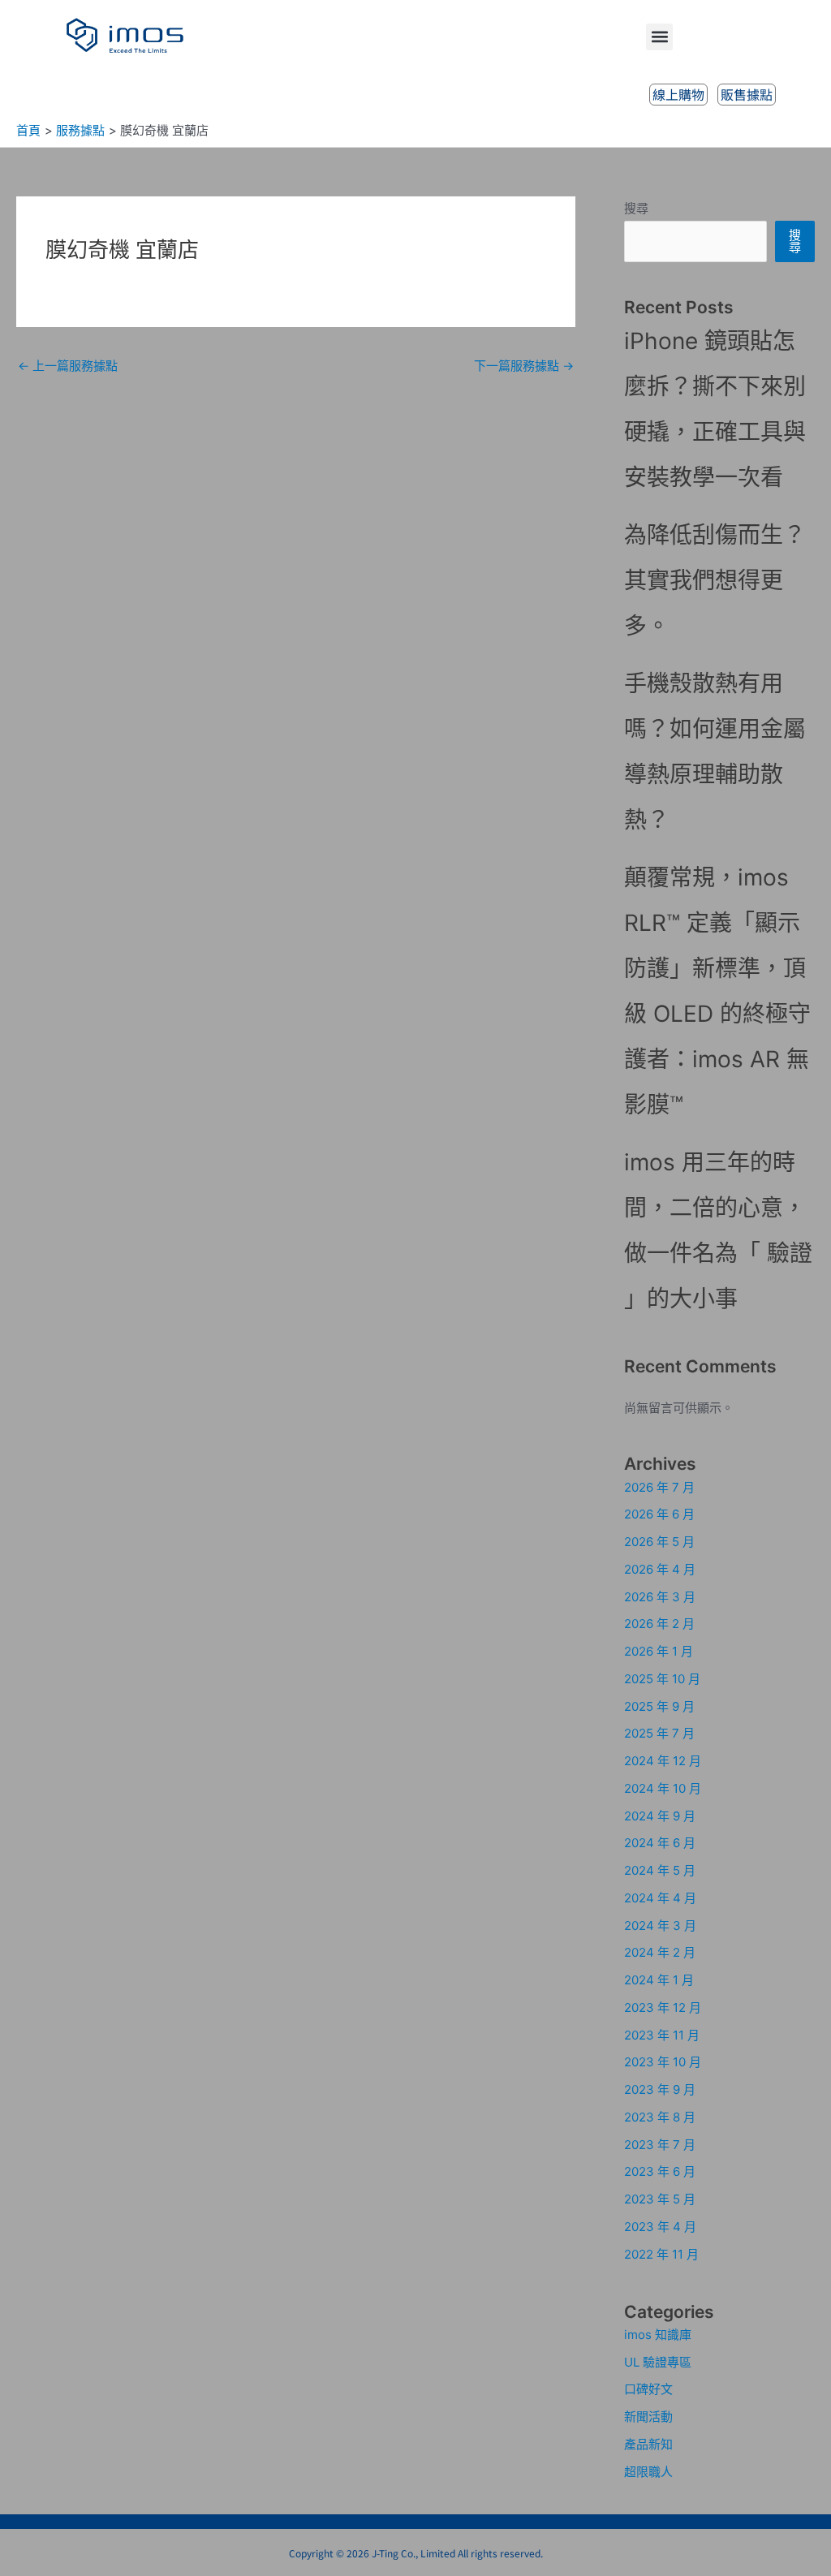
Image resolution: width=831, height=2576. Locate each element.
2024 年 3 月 (660, 1926)
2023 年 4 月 (660, 2227)
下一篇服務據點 (524, 366)
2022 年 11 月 (661, 2254)
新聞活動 (648, 2417)
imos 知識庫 (658, 2335)
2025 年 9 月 (659, 1706)
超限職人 (648, 2472)
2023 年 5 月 (660, 2199)
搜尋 (636, 208)
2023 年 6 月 (660, 2171)
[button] (659, 37)
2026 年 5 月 (659, 1542)
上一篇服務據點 (68, 366)
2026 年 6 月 (659, 1514)
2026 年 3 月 (660, 1597)
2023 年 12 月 (663, 2007)
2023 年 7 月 (660, 2145)
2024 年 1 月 (659, 1980)
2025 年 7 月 (659, 1733)
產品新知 (648, 2444)
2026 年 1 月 (659, 1651)
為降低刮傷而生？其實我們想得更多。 (715, 580)
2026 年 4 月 (660, 1569)
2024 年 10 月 (663, 1788)
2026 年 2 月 (659, 1624)
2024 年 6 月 (660, 1843)
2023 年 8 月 (660, 2117)
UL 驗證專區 (658, 2362)
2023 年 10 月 (663, 2062)
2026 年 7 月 (659, 1487)
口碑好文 (648, 2389)
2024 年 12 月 (663, 1761)
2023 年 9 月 (660, 2089)
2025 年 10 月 (662, 1679)
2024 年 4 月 (660, 1898)
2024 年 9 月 (660, 1816)
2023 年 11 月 (662, 2035)
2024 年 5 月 (660, 1870)
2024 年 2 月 (660, 1952)
